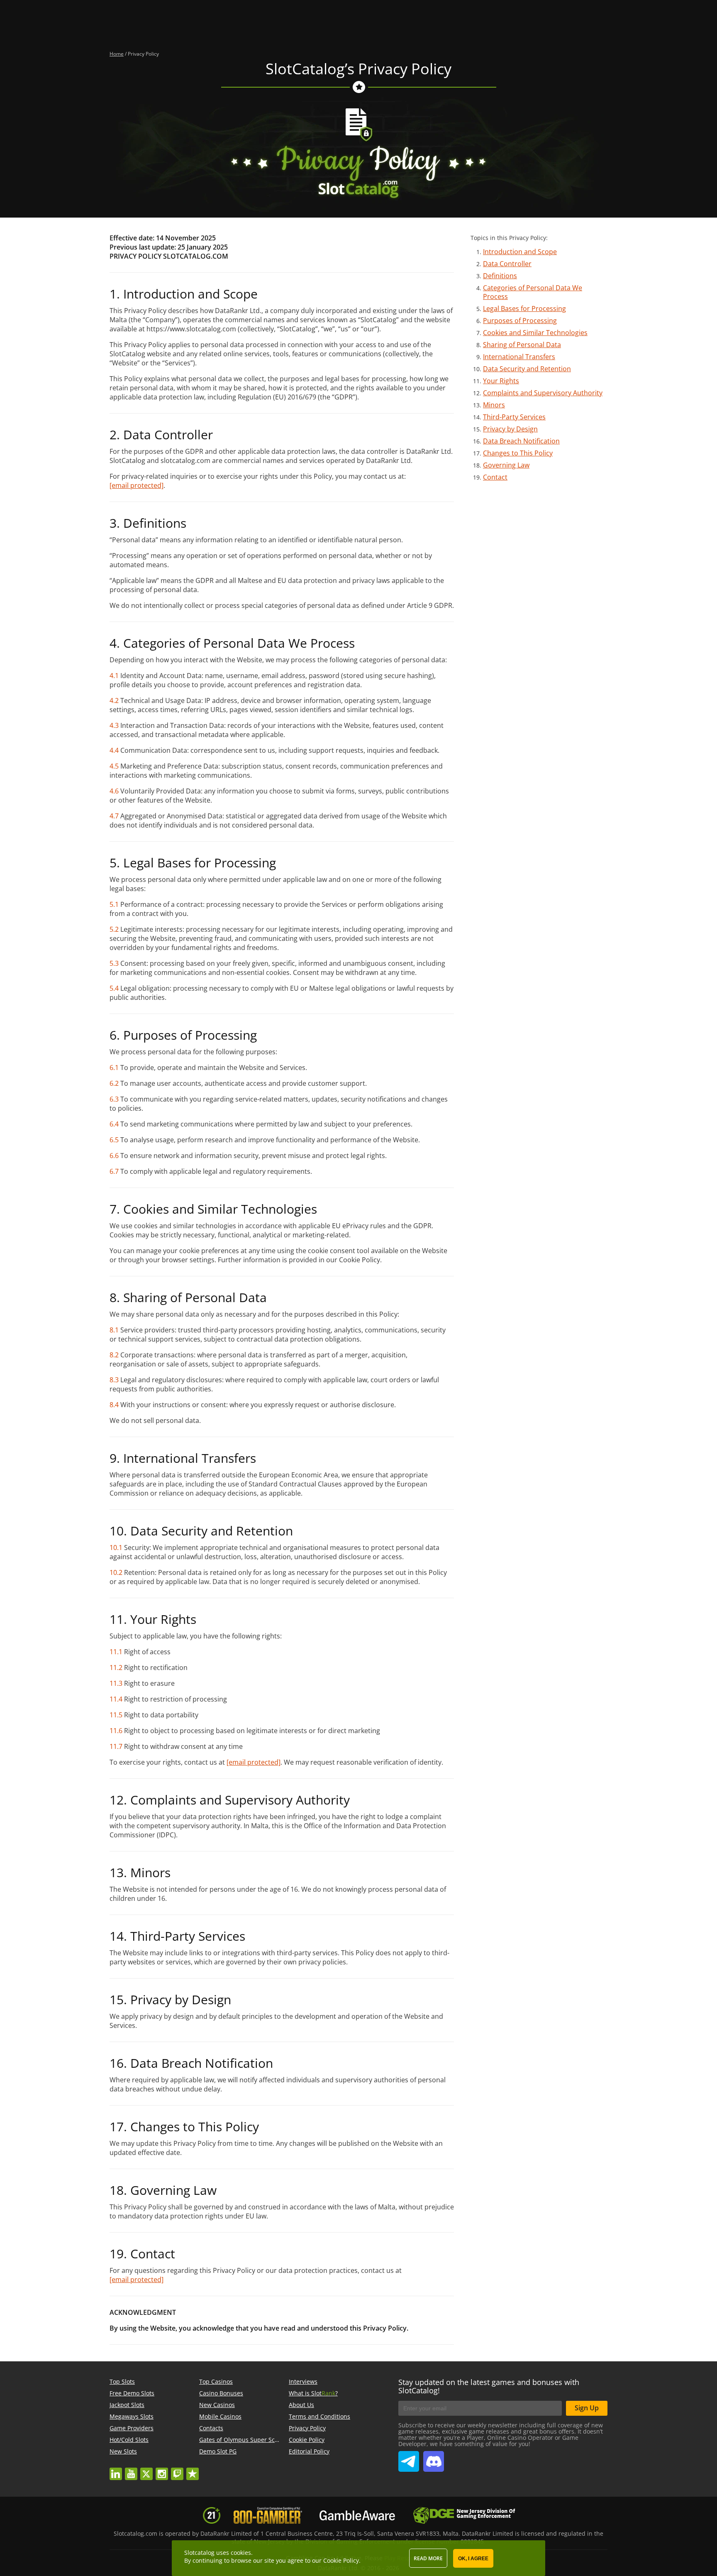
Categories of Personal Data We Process (533, 292)
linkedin (116, 2470)
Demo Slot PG (218, 2451)
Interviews (303, 2381)
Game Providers (132, 2428)
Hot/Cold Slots (129, 2440)
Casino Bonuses (221, 2393)
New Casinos (217, 2405)
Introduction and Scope (520, 252)
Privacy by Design (510, 429)
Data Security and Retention (527, 369)
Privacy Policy (307, 2428)
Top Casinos (216, 2381)
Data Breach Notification (521, 441)
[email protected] (254, 1762)
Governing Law (506, 465)
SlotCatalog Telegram (409, 2458)
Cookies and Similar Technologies (535, 333)
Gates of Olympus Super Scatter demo (252, 2440)
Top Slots (122, 2381)
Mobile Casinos (220, 2416)
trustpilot (193, 2470)
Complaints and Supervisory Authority (543, 393)
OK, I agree (473, 2559)
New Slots (123, 2451)
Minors (494, 405)
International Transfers (519, 357)
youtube (131, 2470)
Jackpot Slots (127, 2405)
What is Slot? (313, 2393)
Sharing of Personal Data (522, 345)
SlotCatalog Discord (434, 2458)
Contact (495, 477)
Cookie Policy (307, 2440)
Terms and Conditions (319, 2416)
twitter (146, 2470)
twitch (177, 2470)
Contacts (211, 2428)
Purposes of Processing (520, 321)
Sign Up (587, 2408)
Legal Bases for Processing (524, 309)
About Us (301, 2405)
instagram (162, 2470)
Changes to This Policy (518, 453)
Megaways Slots (132, 2416)
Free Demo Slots (132, 2393)
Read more (428, 2558)
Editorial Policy (309, 2451)
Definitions (500, 276)
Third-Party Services (514, 417)
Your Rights (501, 381)
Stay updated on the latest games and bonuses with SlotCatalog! (489, 2386)
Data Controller (507, 264)
